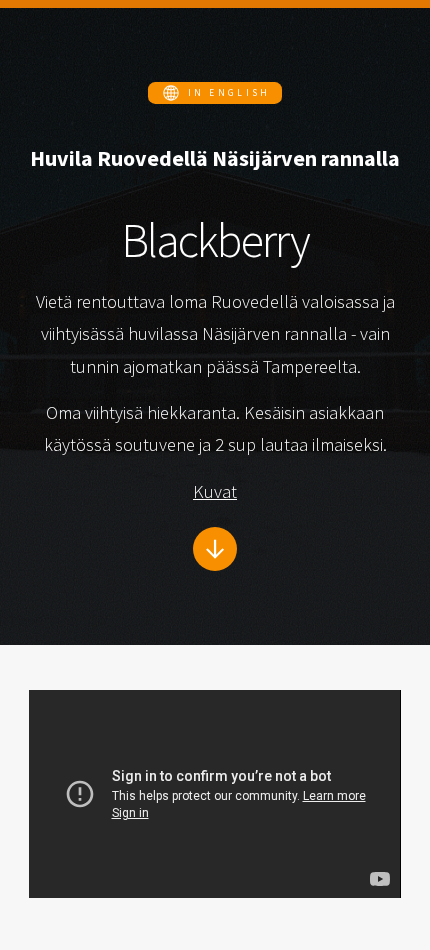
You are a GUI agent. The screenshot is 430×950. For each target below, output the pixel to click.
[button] (214, 93)
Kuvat (215, 491)
